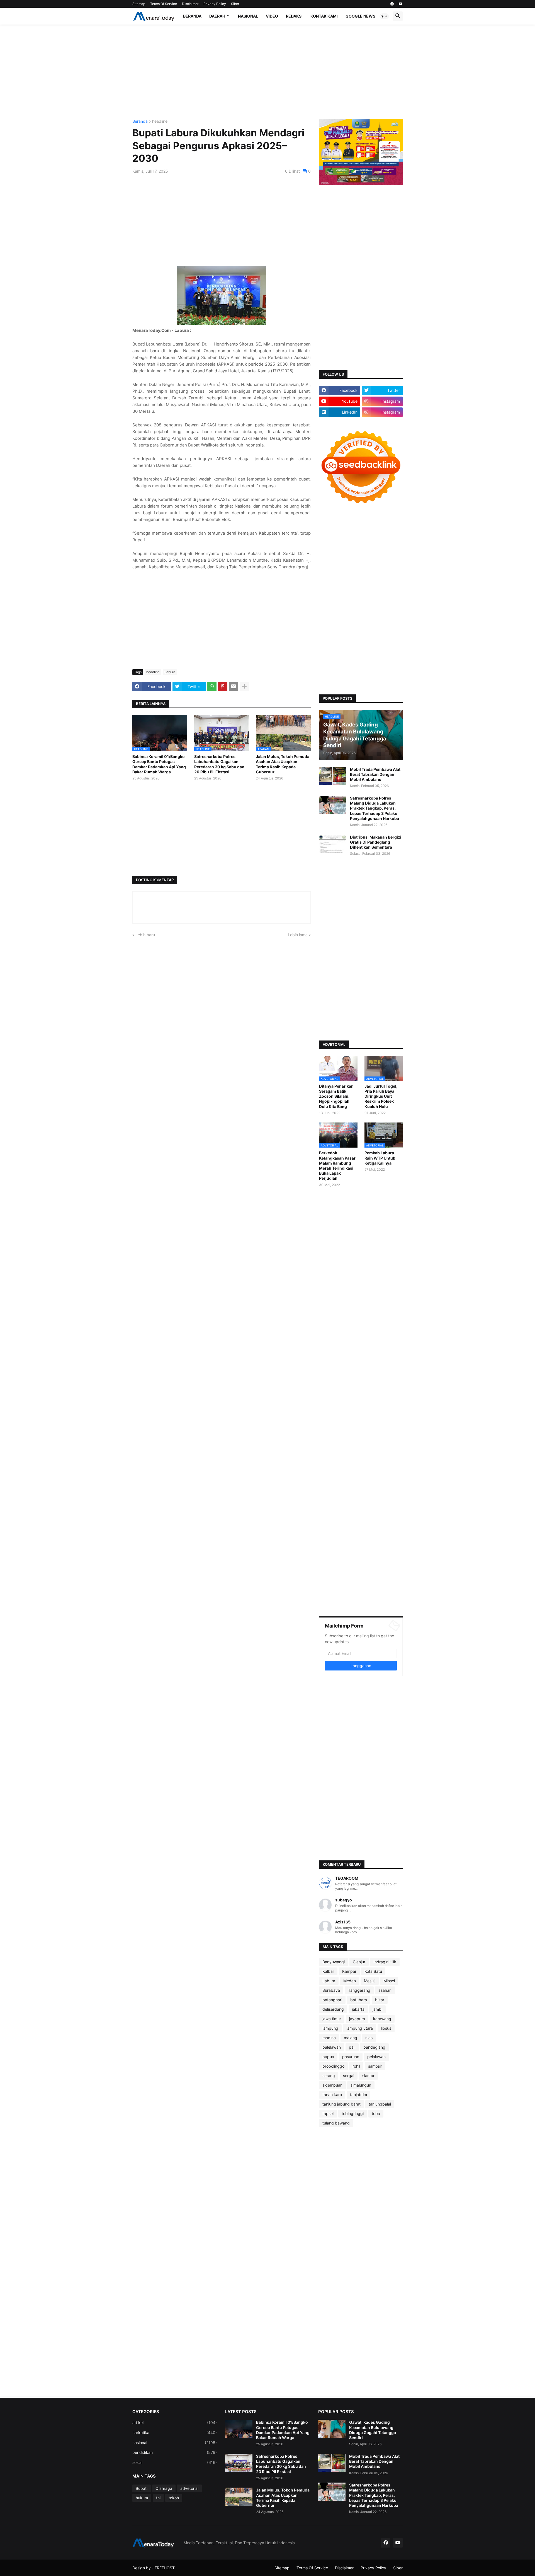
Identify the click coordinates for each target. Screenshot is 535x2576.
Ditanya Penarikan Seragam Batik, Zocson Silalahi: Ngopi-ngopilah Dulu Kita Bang (336, 1096)
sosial (175, 2462)
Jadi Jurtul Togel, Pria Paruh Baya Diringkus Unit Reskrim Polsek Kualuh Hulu (381, 1096)
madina (329, 2038)
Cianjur (359, 1962)
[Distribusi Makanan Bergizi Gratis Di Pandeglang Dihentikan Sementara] (333, 844)
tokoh (174, 2498)
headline (160, 121)
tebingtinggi (353, 2113)
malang (351, 2038)
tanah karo (332, 2095)
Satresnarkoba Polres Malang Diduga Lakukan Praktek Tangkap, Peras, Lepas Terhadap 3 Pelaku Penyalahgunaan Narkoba (374, 808)
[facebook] (392, 4)
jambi (377, 2009)
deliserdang (333, 2009)
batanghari (332, 2000)
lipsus (386, 2028)
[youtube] (401, 4)
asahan (385, 1990)
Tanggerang (359, 1990)
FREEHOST (165, 2568)
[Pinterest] (223, 687)
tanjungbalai (380, 2104)
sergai (349, 2076)
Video (272, 16)
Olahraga (164, 2488)
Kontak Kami (324, 16)
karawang (382, 2019)
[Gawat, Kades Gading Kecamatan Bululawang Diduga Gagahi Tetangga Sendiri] (332, 2429)
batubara (359, 2000)
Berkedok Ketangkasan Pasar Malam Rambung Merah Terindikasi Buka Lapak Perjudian (337, 1165)
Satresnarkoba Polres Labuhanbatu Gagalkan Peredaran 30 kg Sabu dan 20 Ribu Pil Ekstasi (219, 764)
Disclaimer (190, 4)
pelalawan (376, 2057)
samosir (375, 2066)
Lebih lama (298, 935)
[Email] (234, 687)
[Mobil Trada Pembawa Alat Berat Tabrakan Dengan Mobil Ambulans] (333, 776)
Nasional (248, 16)
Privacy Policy (215, 4)
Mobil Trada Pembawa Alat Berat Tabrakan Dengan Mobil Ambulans (375, 774)
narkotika (175, 2433)
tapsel (328, 2113)
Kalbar (328, 1971)
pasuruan (351, 2057)
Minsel (389, 1981)
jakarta (358, 2009)
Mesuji (370, 1981)
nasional (175, 2443)
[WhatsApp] (212, 687)
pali (352, 2047)
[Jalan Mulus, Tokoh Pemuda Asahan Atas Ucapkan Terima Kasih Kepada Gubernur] (239, 2497)
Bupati (142, 2488)
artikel (175, 2422)
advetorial (189, 2488)
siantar (368, 2076)
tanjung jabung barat (341, 2104)
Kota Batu (373, 1971)
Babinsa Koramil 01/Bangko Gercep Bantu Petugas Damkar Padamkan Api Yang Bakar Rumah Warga (159, 764)
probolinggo (333, 2066)
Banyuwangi (334, 1962)
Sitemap (139, 4)
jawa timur (332, 2019)
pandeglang (374, 2047)
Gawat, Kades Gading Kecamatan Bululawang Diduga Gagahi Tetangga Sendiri (373, 2430)
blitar (380, 2000)
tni (158, 2498)
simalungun (361, 2085)
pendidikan (175, 2452)
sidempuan (332, 2085)
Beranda (192, 16)
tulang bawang (336, 2123)
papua (328, 2057)
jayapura (357, 2019)
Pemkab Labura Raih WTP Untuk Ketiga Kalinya (380, 1158)
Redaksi (294, 16)
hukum (142, 2498)
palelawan (332, 2047)
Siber (235, 4)
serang (329, 2076)
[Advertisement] (267, 72)
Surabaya (331, 1990)
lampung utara (360, 2028)
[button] (384, 16)
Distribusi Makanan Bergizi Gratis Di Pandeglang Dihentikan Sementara (376, 842)
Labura (170, 672)
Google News (360, 16)
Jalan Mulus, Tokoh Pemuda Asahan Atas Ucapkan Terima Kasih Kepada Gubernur (283, 764)
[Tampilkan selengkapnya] (244, 687)
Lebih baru (145, 935)
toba (376, 2113)
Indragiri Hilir (385, 1962)
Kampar (349, 1971)
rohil (356, 2066)
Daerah (217, 16)
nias (369, 2038)
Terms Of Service (164, 4)
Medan (350, 1981)
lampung (330, 2028)
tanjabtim (358, 2095)
